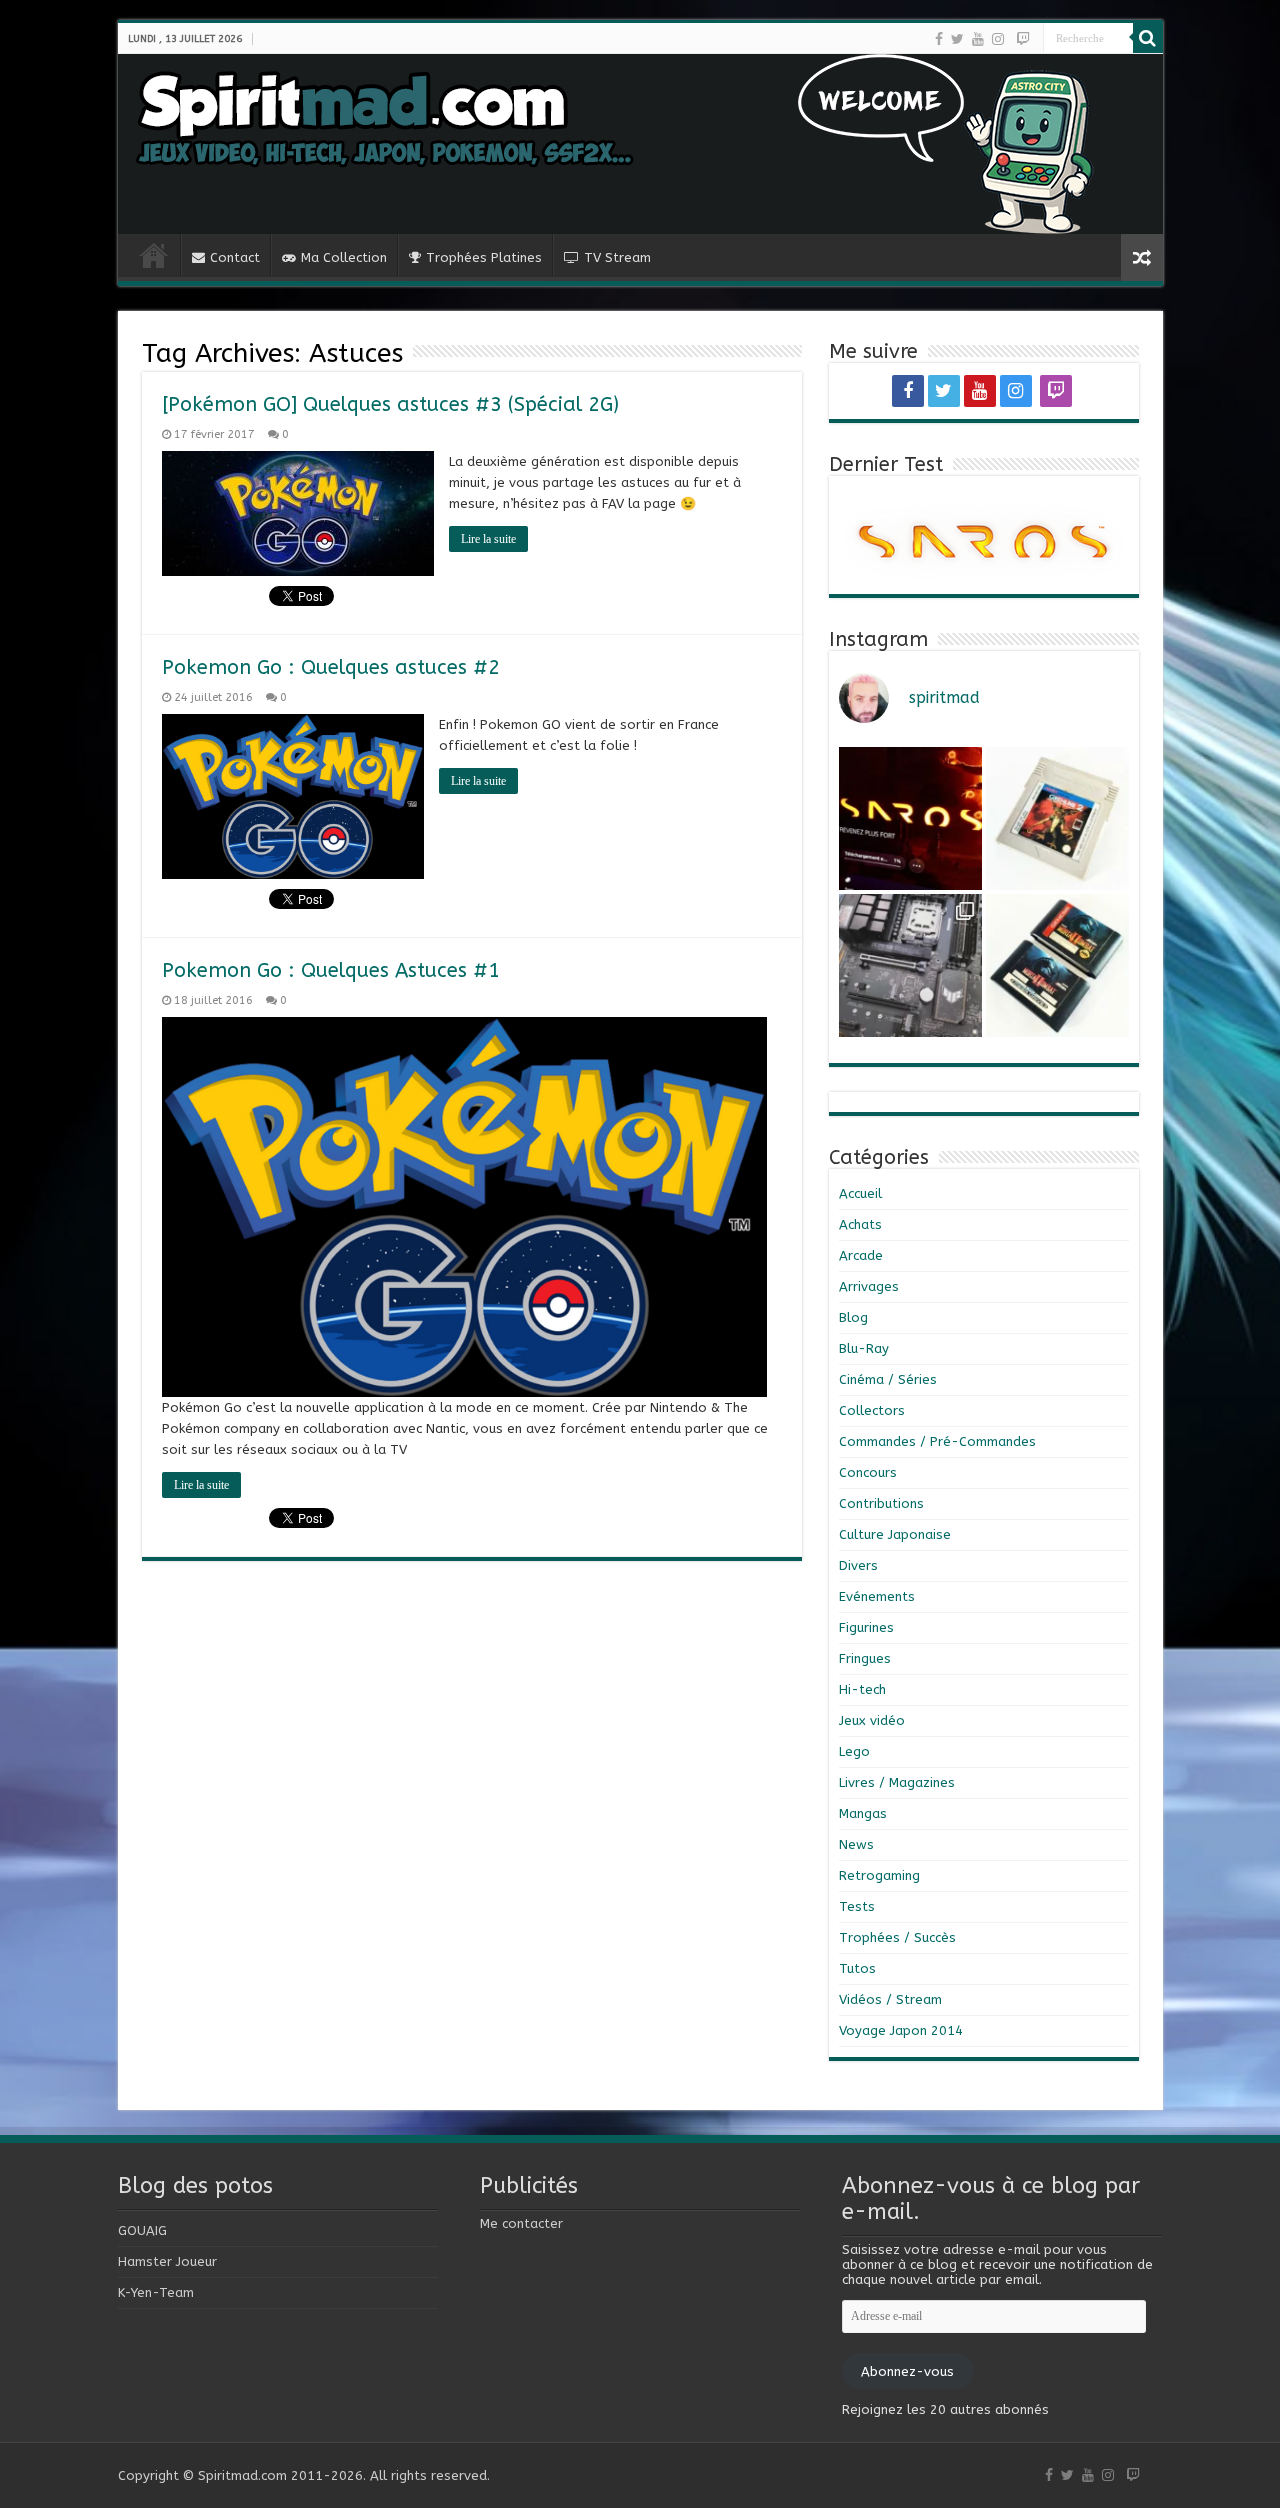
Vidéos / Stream (890, 1999)
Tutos (857, 1968)
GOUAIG (142, 2230)
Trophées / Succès (897, 1937)
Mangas (863, 1813)
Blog (853, 1317)
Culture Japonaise (895, 1534)
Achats (860, 1224)
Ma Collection (344, 257)
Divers (858, 1565)
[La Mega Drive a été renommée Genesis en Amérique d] (1057, 965)
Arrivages (869, 1286)
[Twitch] (1023, 39)
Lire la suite (488, 539)
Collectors (872, 1410)
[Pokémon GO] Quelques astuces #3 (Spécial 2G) (390, 404)
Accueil (860, 1193)
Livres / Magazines (897, 1782)
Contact (235, 257)
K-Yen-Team (156, 2292)
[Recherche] (1148, 38)
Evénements (877, 1596)
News (856, 1844)
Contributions (881, 1503)
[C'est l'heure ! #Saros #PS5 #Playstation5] (910, 818)
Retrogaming (879, 1875)
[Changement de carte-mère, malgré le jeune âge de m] (910, 965)
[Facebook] (939, 39)
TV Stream (617, 257)
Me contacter (521, 2223)
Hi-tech (862, 1689)
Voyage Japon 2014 (901, 2030)
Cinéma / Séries (888, 1379)
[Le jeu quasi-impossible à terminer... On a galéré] (1057, 818)
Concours (868, 1472)
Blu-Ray (864, 1348)
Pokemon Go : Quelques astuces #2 (331, 667)
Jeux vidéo (872, 1720)
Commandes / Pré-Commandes (937, 1441)
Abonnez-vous (907, 2371)
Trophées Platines (484, 257)
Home (154, 255)
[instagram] (998, 39)
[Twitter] (957, 39)
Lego (854, 1751)
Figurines (866, 1627)
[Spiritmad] (640, 144)
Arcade (861, 1255)
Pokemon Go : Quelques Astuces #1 (331, 970)
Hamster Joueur (167, 2261)
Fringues (865, 1658)
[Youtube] (978, 39)
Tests (857, 1906)
